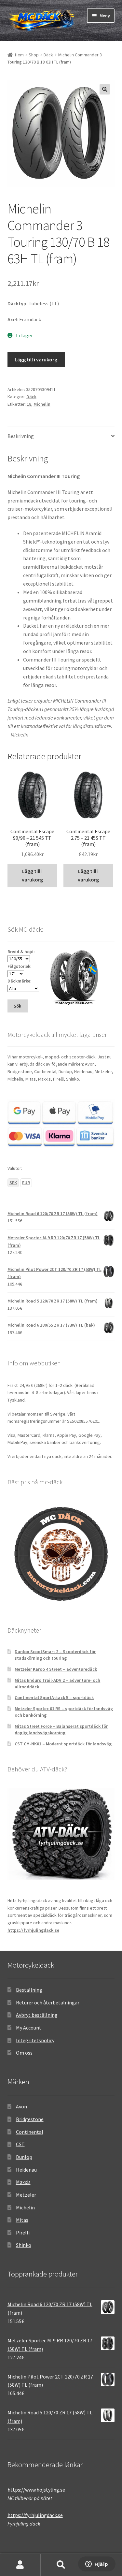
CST (20, 2144)
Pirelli (23, 2233)
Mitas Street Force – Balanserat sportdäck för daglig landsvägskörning (61, 1729)
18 (29, 404)
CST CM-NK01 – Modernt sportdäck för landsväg (63, 1744)
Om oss (24, 2053)
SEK (13, 1183)
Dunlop (24, 2157)
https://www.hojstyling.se (36, 2490)
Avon (21, 2106)
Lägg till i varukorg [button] (32, 875)
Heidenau (26, 2170)
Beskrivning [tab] (21, 436)
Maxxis (23, 2182)
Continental (30, 2132)
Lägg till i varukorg (36, 359)
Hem (19, 55)
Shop (34, 55)
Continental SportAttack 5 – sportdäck (54, 1697)
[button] (105, 89)
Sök (61, 2565)
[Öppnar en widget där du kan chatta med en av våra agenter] (97, 2565)
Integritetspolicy (35, 2040)
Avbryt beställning (37, 2015)
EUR (26, 1183)
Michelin (42, 404)
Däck (48, 55)
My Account (29, 2028)
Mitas (22, 2220)
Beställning (29, 1990)
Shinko (24, 2245)
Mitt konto (20, 2565)
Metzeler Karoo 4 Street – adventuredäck (56, 1669)
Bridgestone (30, 2119)
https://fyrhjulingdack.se (33, 1930)
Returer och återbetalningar (48, 2002)
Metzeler (26, 2195)
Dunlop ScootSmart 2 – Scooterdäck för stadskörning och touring (55, 1655)
